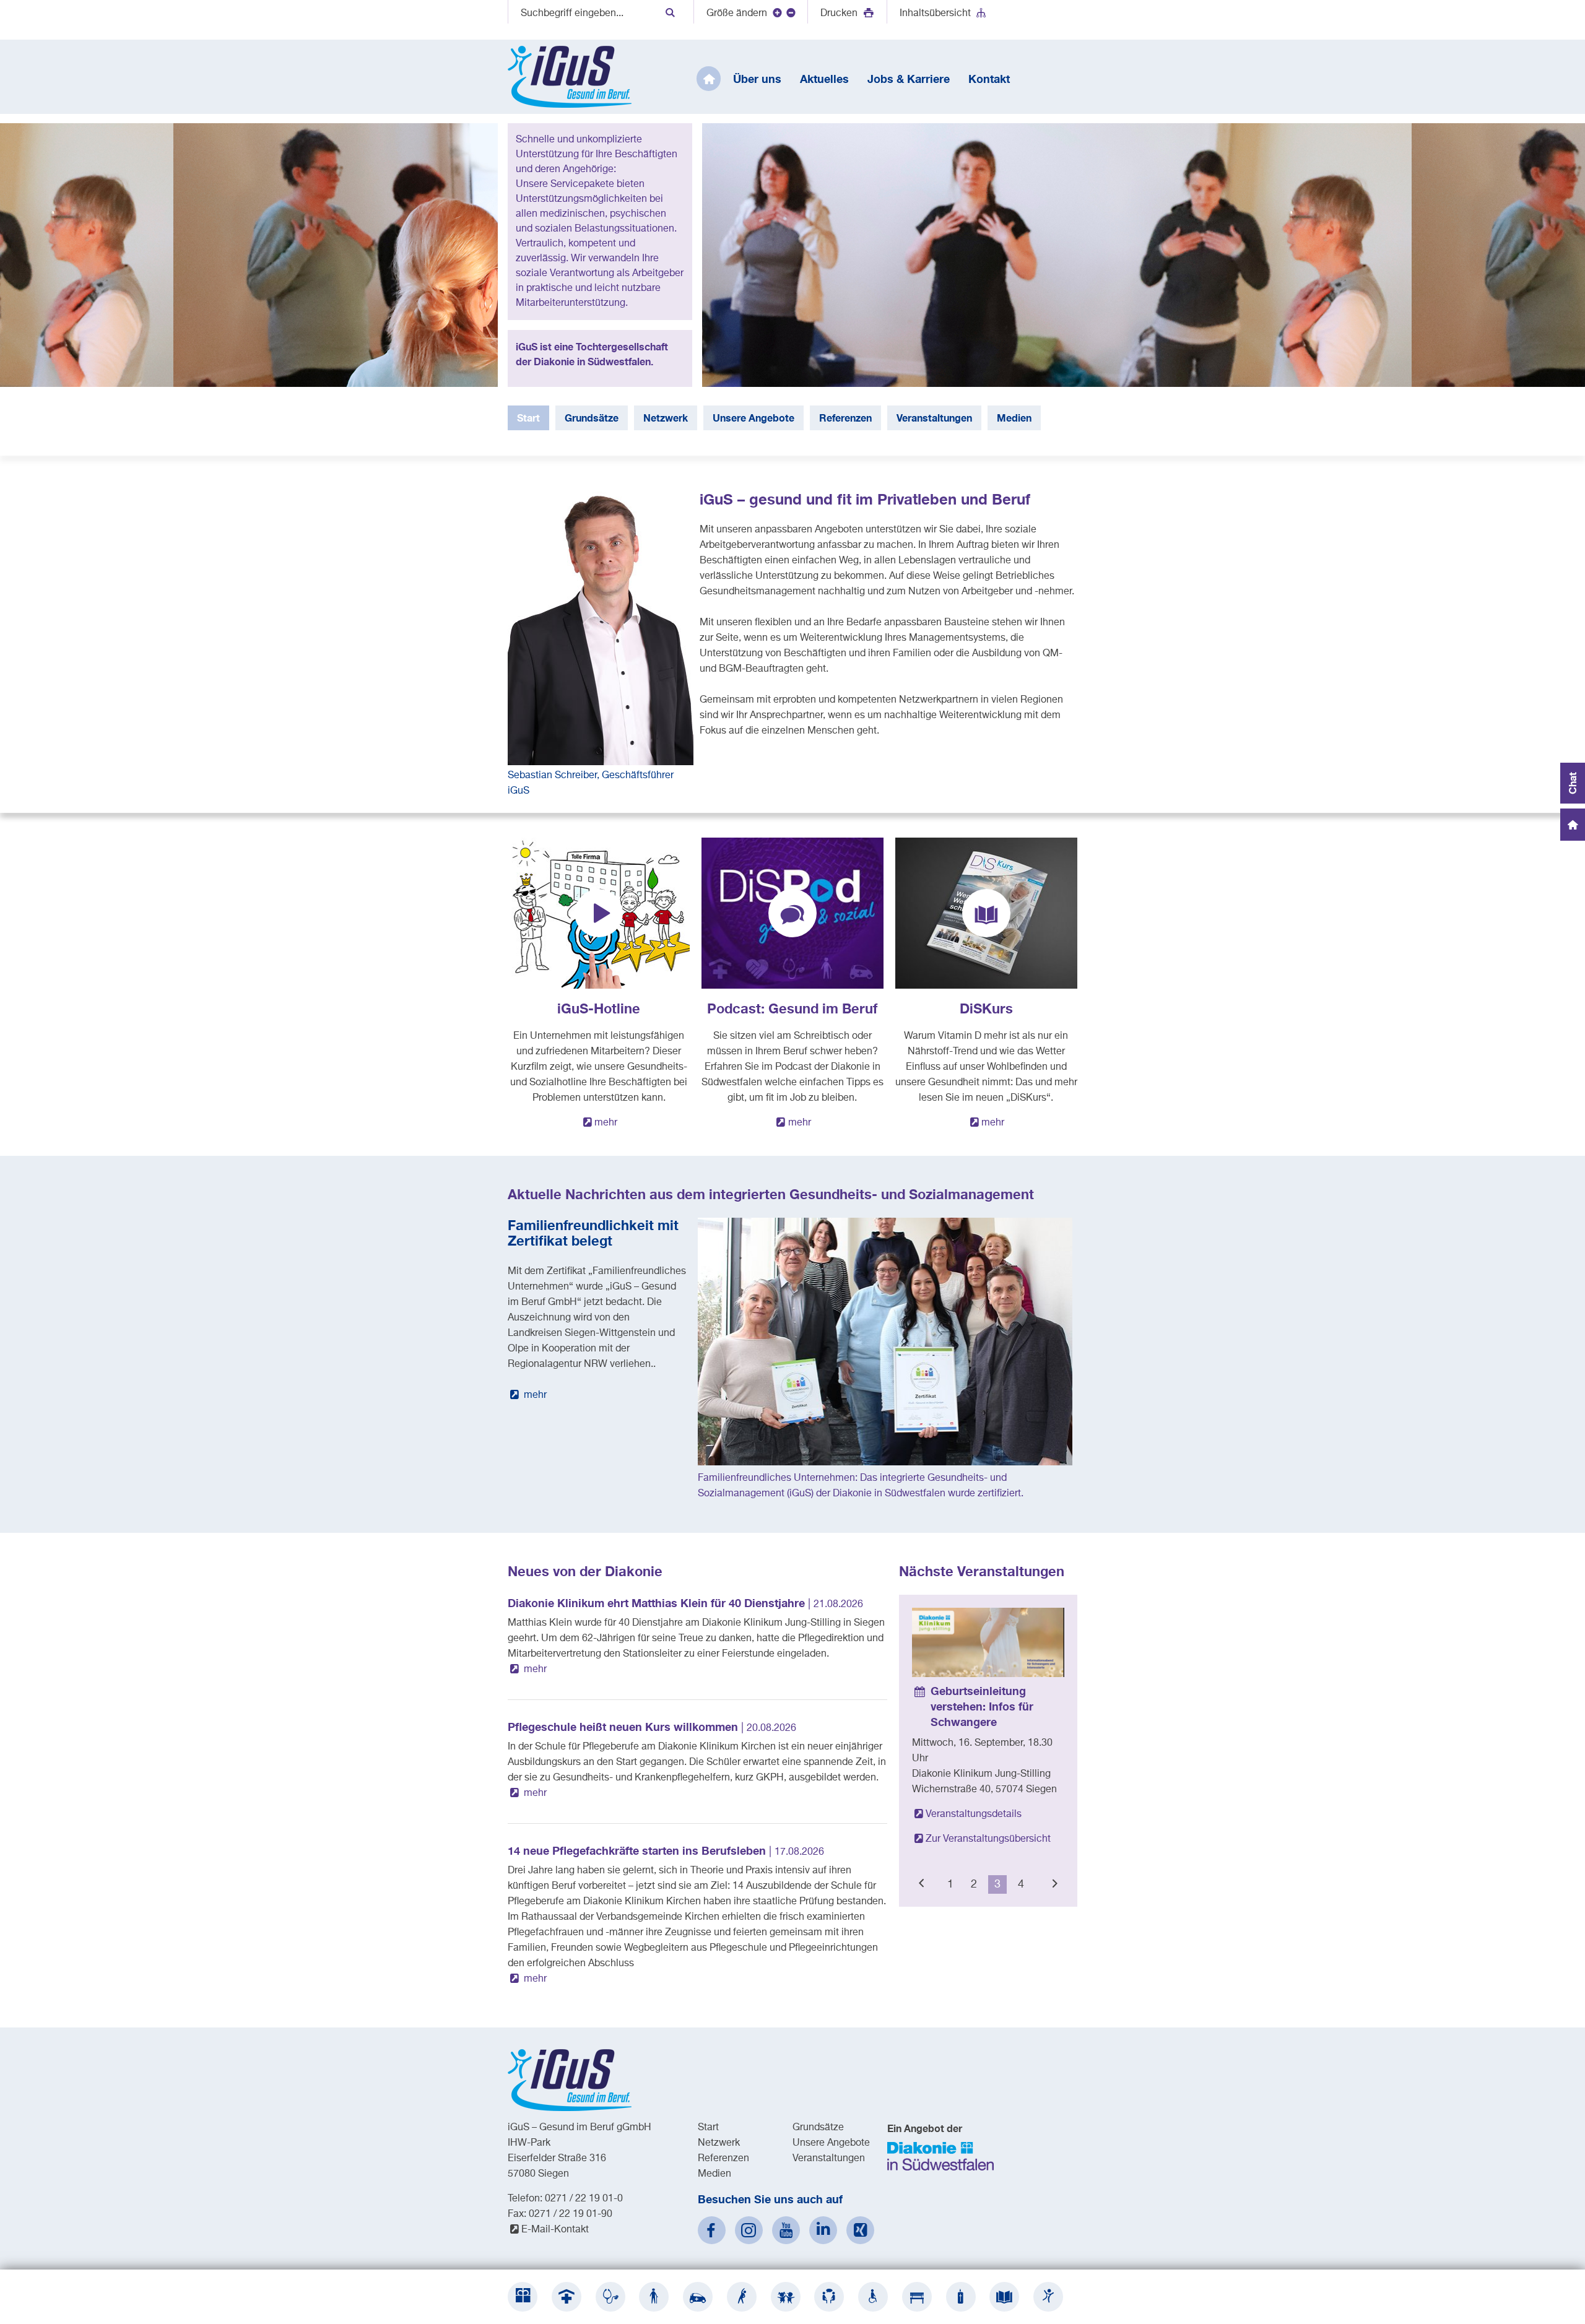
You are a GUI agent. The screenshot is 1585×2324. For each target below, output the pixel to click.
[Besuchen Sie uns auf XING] (860, 2230)
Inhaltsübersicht (935, 14)
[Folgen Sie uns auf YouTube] (786, 2230)
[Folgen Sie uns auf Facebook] (712, 2230)
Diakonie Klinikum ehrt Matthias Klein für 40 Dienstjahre (685, 1603)
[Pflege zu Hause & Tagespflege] (698, 2297)
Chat (1572, 783)
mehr (606, 1123)
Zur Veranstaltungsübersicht (988, 1839)
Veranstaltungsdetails (974, 1815)
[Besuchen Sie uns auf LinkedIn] (823, 2230)
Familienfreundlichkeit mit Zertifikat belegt (593, 1233)
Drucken (840, 14)
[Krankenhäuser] (567, 2297)
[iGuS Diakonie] (1048, 2297)
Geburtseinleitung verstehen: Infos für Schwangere (982, 1706)
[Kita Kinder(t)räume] (786, 2297)
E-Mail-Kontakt (555, 2230)
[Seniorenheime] (654, 2297)
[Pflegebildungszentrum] (1004, 2297)
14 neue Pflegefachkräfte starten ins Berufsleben (666, 1850)
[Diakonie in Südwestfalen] (523, 2297)
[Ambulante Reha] (742, 2297)
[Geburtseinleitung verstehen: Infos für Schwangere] (988, 1642)
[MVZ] (610, 2297)
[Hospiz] (961, 2297)
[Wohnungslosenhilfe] (917, 2297)
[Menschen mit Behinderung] (873, 2297)
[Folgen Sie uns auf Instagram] (749, 2230)
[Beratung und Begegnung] (829, 2297)
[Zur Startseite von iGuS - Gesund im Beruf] (570, 77)
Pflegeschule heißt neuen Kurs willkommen (652, 1727)
